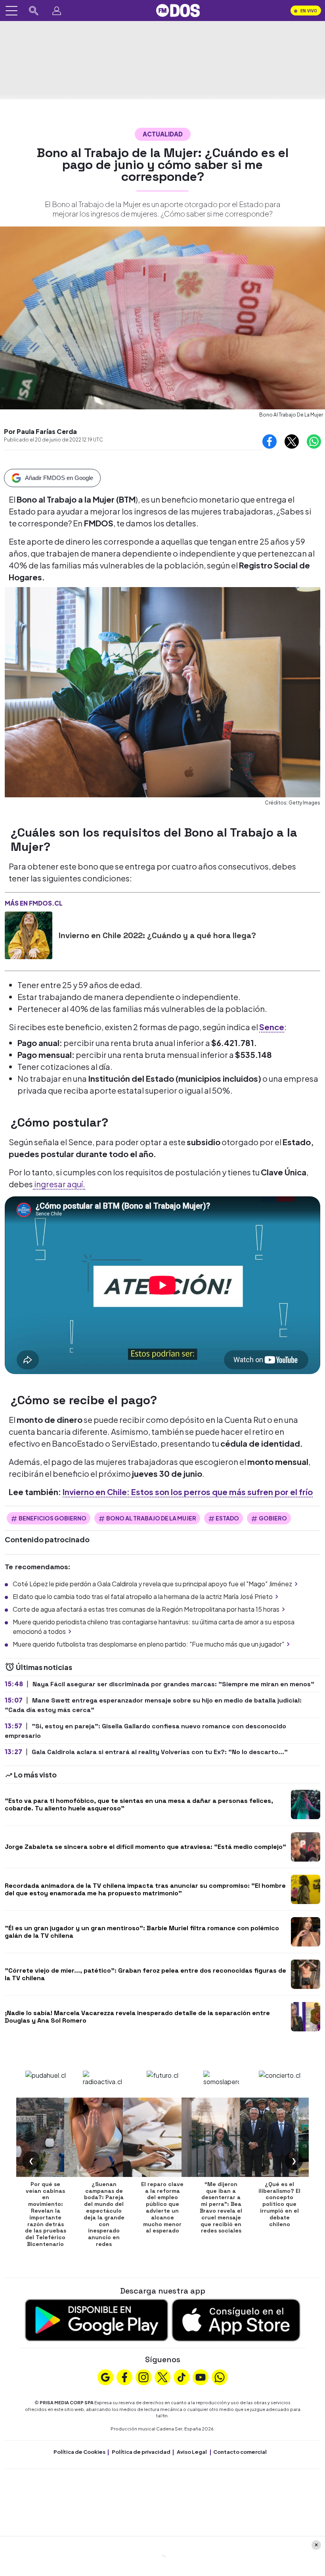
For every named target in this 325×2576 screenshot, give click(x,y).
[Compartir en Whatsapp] (314, 441)
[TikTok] (182, 2376)
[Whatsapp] (220, 2376)
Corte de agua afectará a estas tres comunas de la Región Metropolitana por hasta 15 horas (146, 1609)
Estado (227, 1518)
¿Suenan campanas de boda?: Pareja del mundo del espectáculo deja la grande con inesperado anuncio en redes (104, 2214)
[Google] (105, 2376)
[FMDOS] (178, 10)
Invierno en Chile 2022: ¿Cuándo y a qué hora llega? (157, 935)
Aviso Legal (192, 2452)
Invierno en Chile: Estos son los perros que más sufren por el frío (188, 1492)
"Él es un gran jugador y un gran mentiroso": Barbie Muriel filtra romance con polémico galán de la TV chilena (142, 1932)
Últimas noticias (43, 1667)
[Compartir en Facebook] (270, 441)
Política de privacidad (141, 2452)
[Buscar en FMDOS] (34, 11)
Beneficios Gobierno (53, 1518)
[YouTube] (201, 2376)
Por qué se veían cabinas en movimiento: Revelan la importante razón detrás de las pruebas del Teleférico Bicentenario (46, 2214)
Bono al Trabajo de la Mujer (151, 1518)
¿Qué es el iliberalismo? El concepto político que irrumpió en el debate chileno (279, 2204)
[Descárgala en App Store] (236, 2319)
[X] (162, 2376)
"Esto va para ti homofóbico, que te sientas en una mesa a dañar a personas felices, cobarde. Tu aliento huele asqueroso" (139, 1804)
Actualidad (163, 134)
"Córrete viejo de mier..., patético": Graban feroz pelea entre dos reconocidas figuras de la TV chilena (145, 1974)
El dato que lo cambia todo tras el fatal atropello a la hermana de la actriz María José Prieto (143, 1596)
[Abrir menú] (11, 11)
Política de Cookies (79, 2452)
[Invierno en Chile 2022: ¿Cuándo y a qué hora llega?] (29, 935)
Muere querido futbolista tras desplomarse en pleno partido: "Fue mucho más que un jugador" (148, 1644)
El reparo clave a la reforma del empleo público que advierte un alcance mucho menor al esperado (162, 2207)
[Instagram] (143, 2376)
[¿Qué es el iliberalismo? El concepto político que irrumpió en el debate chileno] (279, 2137)
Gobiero (273, 1518)
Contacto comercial (240, 2452)
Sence (272, 1027)
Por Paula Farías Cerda (40, 431)
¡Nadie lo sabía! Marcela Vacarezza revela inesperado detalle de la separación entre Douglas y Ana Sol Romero (137, 2017)
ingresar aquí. (59, 1184)
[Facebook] (124, 2376)
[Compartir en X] (292, 441)
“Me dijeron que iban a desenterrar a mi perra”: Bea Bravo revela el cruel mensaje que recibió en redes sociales (221, 2207)
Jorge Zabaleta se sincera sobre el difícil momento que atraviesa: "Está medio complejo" (145, 1847)
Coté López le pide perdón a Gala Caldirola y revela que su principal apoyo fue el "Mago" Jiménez (152, 1584)
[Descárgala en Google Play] (97, 2319)
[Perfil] (57, 11)
